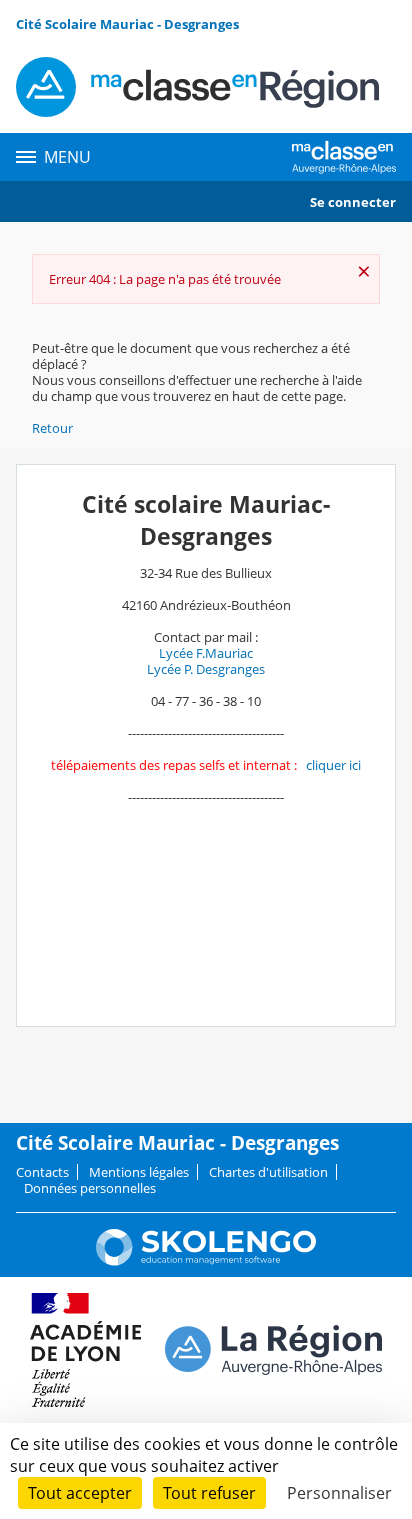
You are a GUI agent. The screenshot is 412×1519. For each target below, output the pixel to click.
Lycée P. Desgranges (206, 669)
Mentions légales (139, 1172)
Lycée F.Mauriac (206, 653)
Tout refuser (209, 1493)
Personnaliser (339, 1493)
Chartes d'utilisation (268, 1172)
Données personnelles (90, 1188)
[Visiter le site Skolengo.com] (206, 1261)
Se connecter (353, 202)
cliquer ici (333, 765)
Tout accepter (80, 1493)
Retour (52, 428)
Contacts (42, 1172)
